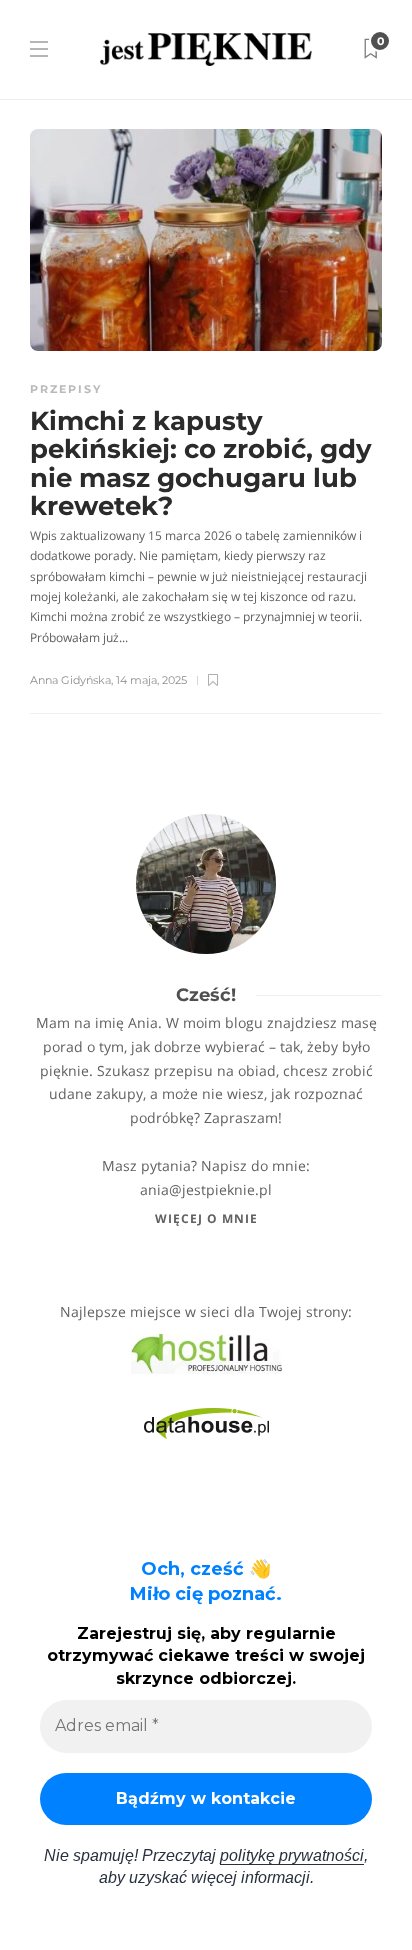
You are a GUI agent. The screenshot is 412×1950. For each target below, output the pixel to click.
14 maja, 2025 (151, 680)
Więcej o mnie (206, 1218)
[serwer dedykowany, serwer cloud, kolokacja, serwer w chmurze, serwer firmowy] (206, 1352)
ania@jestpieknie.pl (206, 1189)
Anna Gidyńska (70, 680)
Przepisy (66, 389)
